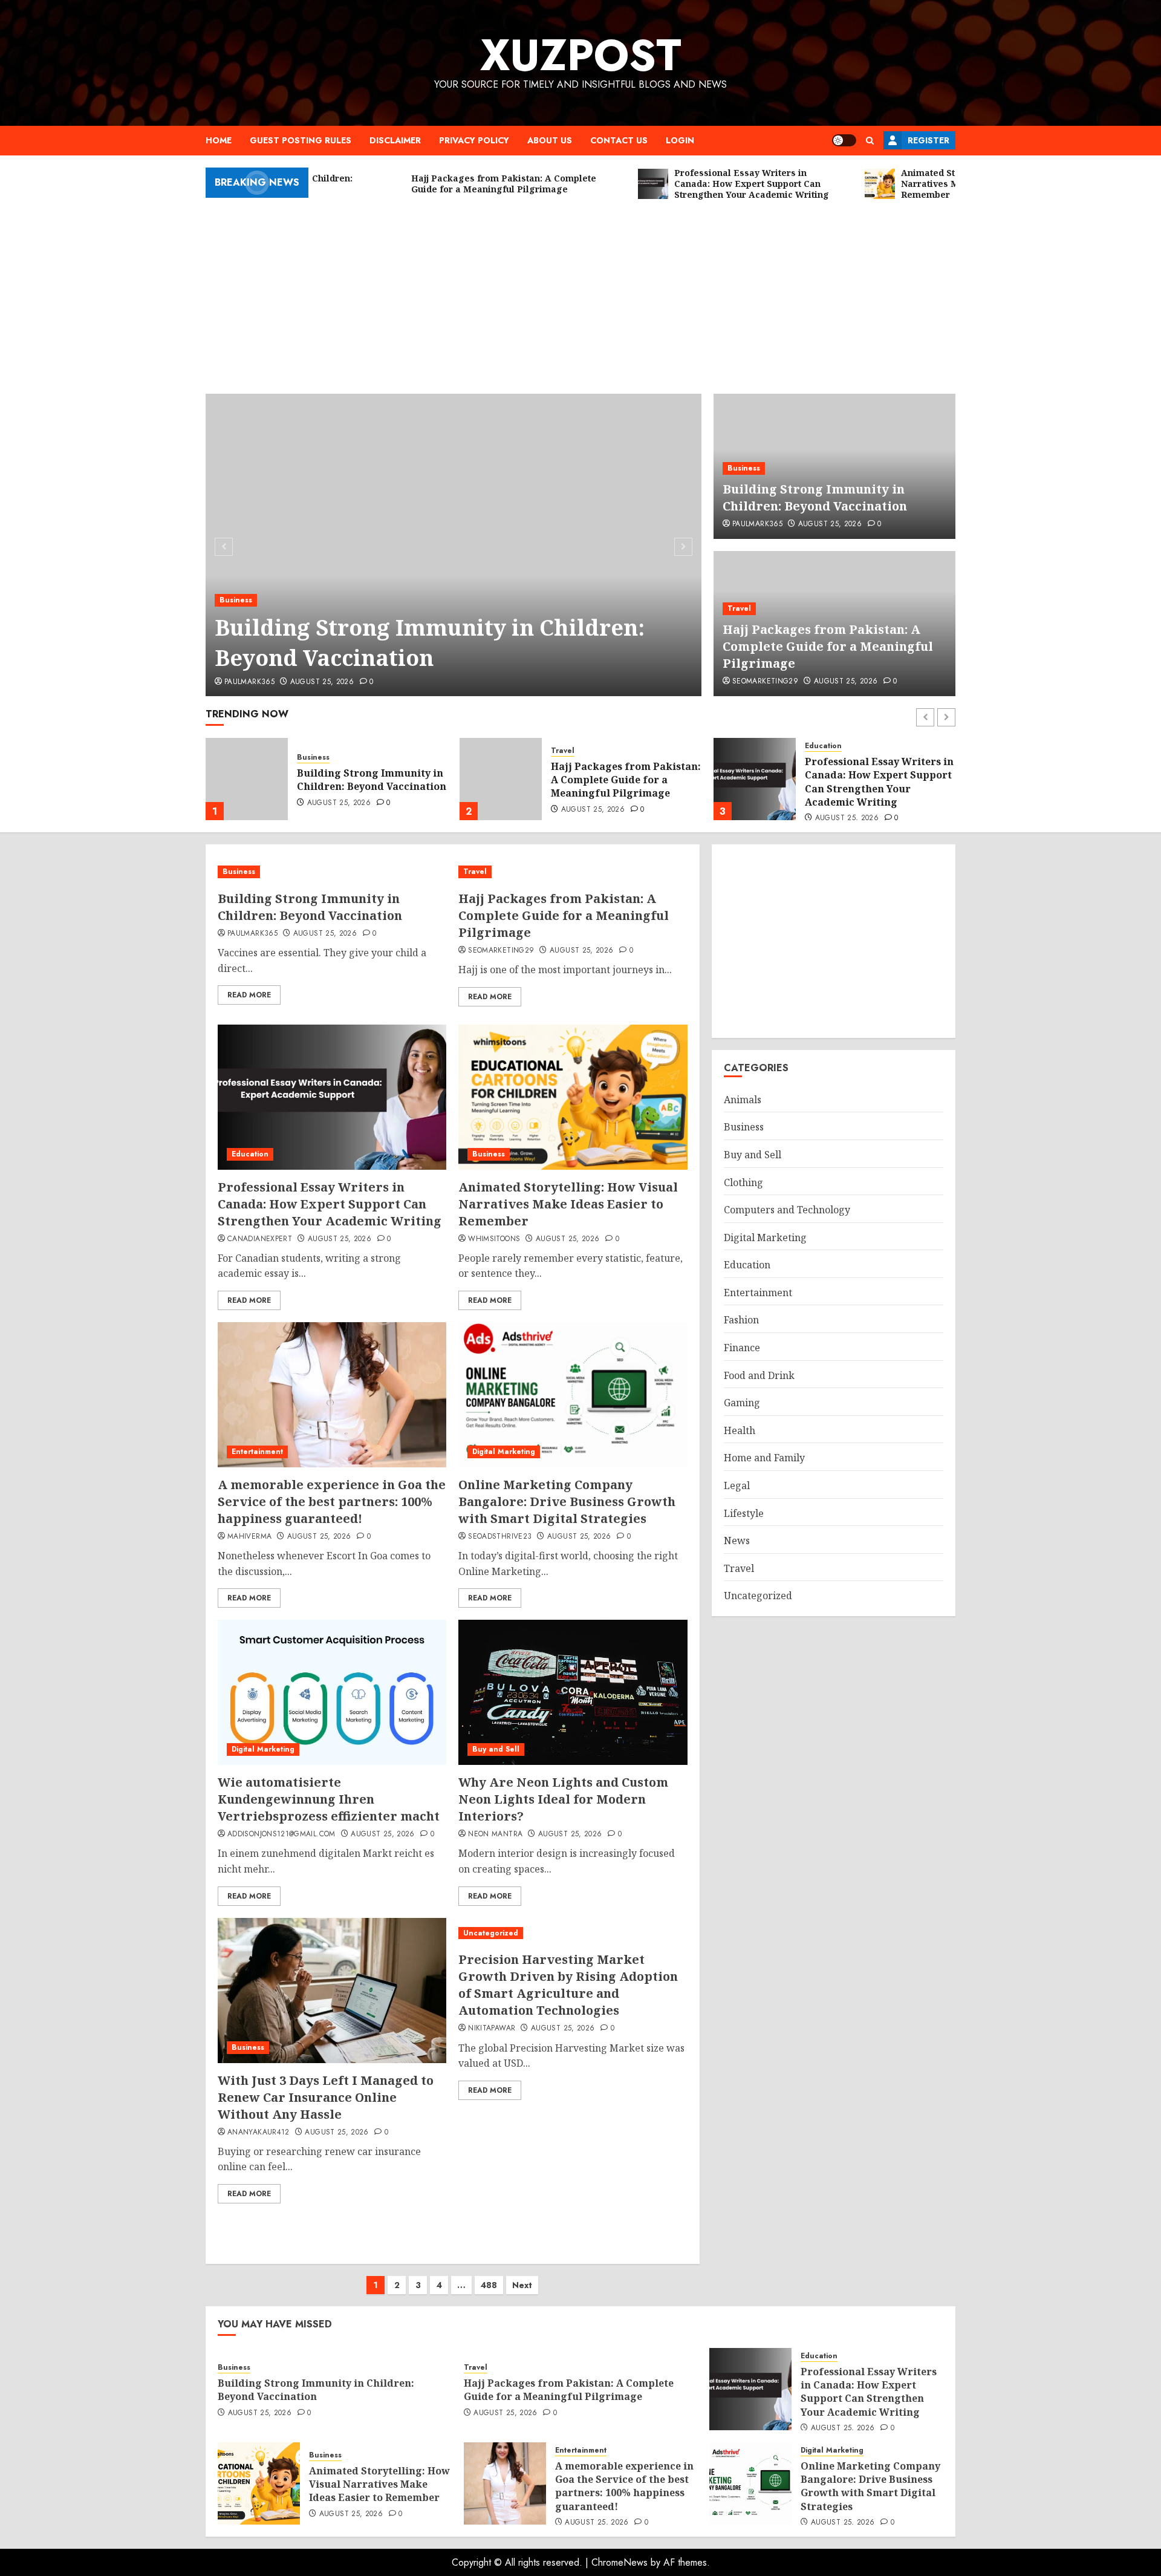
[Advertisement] (580, 291)
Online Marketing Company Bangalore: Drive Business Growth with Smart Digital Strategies (567, 1502)
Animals (743, 1100)
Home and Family (764, 1458)
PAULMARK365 (249, 682)
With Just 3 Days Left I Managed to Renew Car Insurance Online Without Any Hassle (326, 2097)
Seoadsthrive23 (500, 1537)
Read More (249, 995)
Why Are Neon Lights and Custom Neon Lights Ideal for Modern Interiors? (563, 1799)
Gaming (742, 1403)
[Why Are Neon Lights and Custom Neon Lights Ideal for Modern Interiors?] (573, 1692)
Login (680, 140)
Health (740, 1430)
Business (236, 600)
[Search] (870, 141)
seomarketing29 (765, 682)
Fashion (741, 1320)
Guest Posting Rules (301, 140)
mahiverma (249, 1537)
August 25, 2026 (322, 682)
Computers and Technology (787, 1210)
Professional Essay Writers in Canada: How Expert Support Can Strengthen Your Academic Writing (625, 782)
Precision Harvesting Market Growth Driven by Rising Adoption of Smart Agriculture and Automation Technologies (568, 1985)
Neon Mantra (495, 1834)
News (737, 1541)
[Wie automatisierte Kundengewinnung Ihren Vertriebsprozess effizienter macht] (332, 1692)
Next (522, 2285)
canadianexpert (260, 1239)
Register (928, 140)
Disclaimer (395, 140)
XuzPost (581, 55)
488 (489, 2285)
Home (219, 140)
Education (569, 746)
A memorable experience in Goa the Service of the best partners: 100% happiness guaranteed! (332, 1502)
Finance (742, 1348)
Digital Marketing (504, 1452)
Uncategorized (491, 1933)
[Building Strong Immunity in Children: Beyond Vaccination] (454, 545)
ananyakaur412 (259, 2133)
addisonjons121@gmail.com (281, 1834)
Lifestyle (744, 1513)
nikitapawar (492, 2029)
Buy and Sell (496, 1749)
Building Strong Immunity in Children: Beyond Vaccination (430, 643)
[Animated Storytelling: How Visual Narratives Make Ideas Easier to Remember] (755, 779)
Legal (737, 1485)
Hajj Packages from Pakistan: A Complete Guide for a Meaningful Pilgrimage (828, 646)
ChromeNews (620, 2562)
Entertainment (257, 1452)
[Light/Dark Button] (844, 140)
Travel (739, 608)
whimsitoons (494, 1239)
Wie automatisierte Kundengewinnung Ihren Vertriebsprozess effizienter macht (329, 1799)
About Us (550, 140)
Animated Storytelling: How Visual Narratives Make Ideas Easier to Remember (879, 780)
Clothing (743, 1182)
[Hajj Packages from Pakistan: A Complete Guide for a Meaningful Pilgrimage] (247, 779)
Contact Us (619, 140)
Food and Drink (759, 1375)
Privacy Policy (474, 140)
